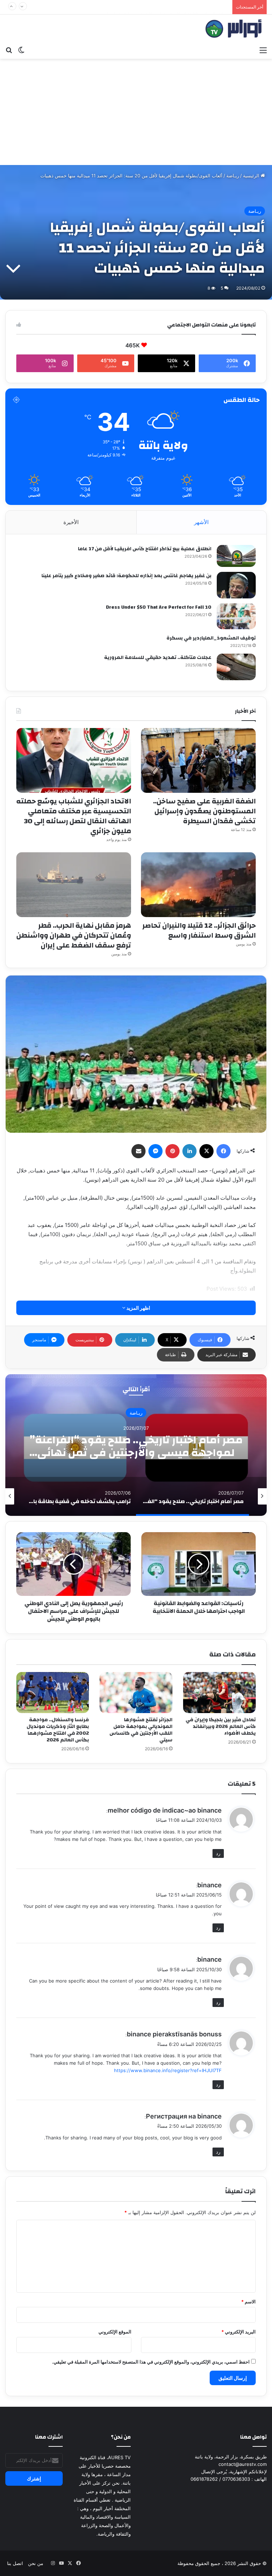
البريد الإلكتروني (239, 2332)
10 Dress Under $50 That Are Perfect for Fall (159, 607)
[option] (136, 1445)
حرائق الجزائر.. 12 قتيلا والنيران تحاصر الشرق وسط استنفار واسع (165, 7)
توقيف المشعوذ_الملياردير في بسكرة (211, 638)
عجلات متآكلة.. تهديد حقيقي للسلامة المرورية (158, 658)
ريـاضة (233, 176)
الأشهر (201, 522)
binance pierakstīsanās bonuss (174, 2034)
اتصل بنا (15, 2563)
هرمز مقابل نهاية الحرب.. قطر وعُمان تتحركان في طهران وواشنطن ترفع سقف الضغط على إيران (74, 935)
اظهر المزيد (138, 1308)
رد (218, 1853)
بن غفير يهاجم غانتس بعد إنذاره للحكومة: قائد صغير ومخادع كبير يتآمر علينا (126, 576)
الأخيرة (71, 522)
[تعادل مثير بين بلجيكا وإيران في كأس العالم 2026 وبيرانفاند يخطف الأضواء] (219, 1693)
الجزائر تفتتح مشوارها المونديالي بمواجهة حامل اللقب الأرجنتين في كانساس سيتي (141, 1730)
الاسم (248, 2302)
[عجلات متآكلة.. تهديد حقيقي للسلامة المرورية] (236, 667)
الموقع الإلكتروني (115, 2332)
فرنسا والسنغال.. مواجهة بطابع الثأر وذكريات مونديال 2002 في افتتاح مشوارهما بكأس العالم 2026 (58, 1730)
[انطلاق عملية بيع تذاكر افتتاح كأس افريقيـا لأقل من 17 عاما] (236, 556)
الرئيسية (252, 176)
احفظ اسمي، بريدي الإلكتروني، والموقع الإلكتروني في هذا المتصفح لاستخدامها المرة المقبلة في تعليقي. (151, 2362)
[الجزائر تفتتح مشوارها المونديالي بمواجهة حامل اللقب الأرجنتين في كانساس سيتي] (136, 1693)
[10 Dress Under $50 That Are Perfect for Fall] (236, 616)
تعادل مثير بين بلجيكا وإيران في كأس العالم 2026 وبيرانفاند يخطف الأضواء (221, 1727)
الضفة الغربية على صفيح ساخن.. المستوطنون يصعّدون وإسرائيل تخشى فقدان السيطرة (204, 811)
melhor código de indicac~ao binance (165, 1810)
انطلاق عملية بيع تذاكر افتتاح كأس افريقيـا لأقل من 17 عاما (145, 549)
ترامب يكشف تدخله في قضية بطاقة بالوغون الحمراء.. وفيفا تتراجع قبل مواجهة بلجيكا (136, 1446)
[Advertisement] (136, 112)
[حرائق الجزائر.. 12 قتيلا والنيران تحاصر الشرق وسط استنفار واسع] (198, 885)
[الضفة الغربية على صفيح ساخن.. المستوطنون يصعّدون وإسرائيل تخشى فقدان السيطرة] (198, 760)
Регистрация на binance (184, 2116)
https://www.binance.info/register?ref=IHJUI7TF (168, 2070)
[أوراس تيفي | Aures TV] (233, 29)
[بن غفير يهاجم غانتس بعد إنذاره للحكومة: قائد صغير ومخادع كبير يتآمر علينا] (236, 585)
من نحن (36, 2563)
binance (209, 1885)
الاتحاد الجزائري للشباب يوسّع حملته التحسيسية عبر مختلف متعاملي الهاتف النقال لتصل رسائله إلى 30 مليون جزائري (74, 816)
